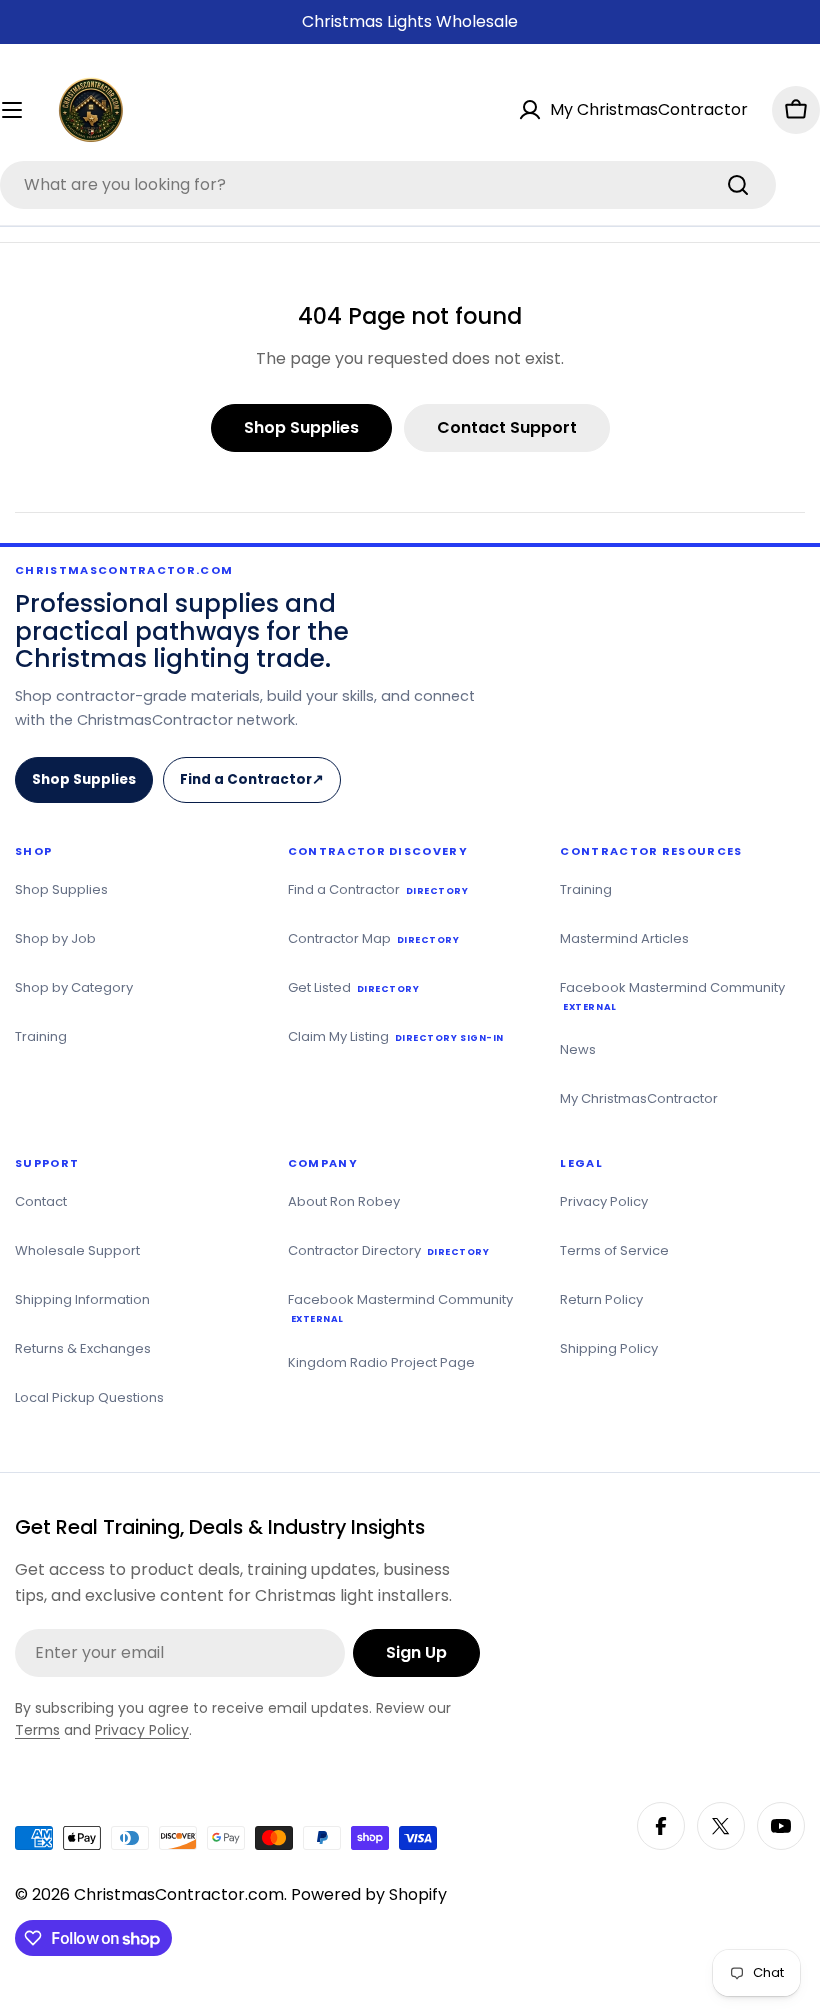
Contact (41, 1201)
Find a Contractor (258, 786)
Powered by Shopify (369, 1894)
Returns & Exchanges (83, 1348)
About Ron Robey (344, 1201)
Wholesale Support (77, 1250)
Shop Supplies (84, 779)
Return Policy (601, 1299)
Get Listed (354, 987)
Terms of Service (614, 1250)
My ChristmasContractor (639, 1098)
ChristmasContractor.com (179, 1894)
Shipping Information (82, 1299)
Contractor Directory (389, 1250)
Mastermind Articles (624, 938)
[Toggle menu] (22, 110)
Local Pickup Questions (89, 1397)
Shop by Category (74, 987)
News (578, 1049)
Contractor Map (374, 938)
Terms (37, 1730)
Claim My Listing (396, 1036)
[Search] (738, 185)
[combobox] (388, 185)
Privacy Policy (604, 1201)
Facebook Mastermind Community (672, 995)
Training (41, 1036)
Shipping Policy (609, 1348)
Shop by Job (55, 938)
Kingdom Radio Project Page (381, 1362)
